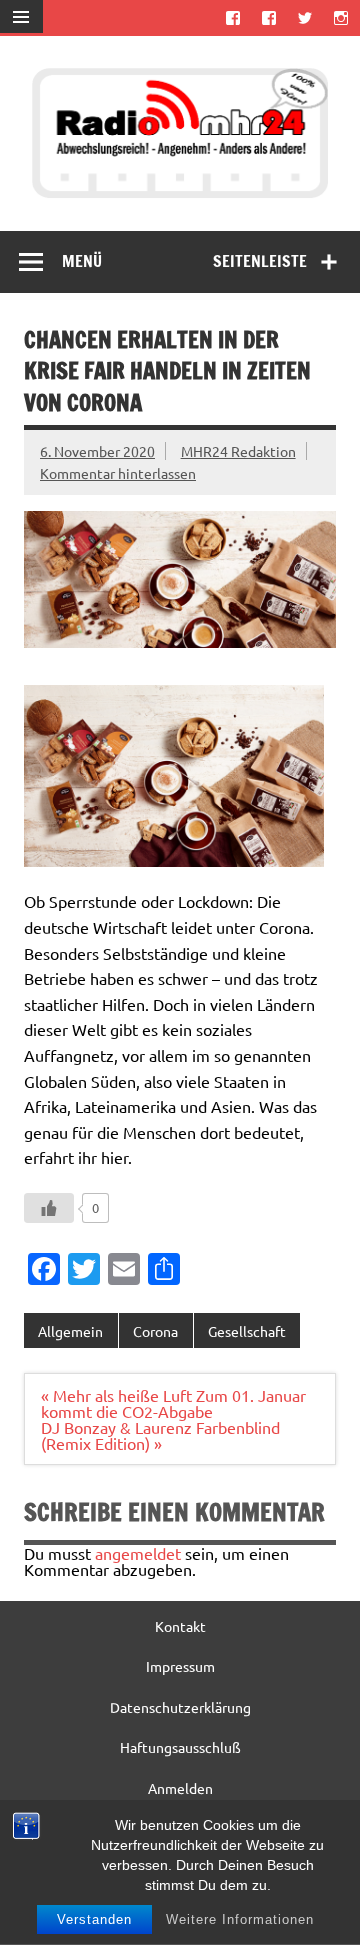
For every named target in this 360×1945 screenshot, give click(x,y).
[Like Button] (49, 1208)
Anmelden (180, 1788)
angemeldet (138, 1553)
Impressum (180, 1666)
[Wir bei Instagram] (341, 17)
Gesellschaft (247, 1331)
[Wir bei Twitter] (305, 17)
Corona (155, 1331)
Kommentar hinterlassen (118, 473)
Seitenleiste (260, 261)
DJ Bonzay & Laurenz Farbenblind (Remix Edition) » (160, 1435)
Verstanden (94, 1919)
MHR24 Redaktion (238, 451)
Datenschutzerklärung (180, 1707)
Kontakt (180, 1626)
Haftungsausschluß (180, 1747)
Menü (82, 261)
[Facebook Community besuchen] (268, 17)
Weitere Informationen (240, 1919)
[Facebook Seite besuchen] (232, 17)
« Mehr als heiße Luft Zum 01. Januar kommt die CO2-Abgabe (173, 1403)
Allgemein (70, 1331)
